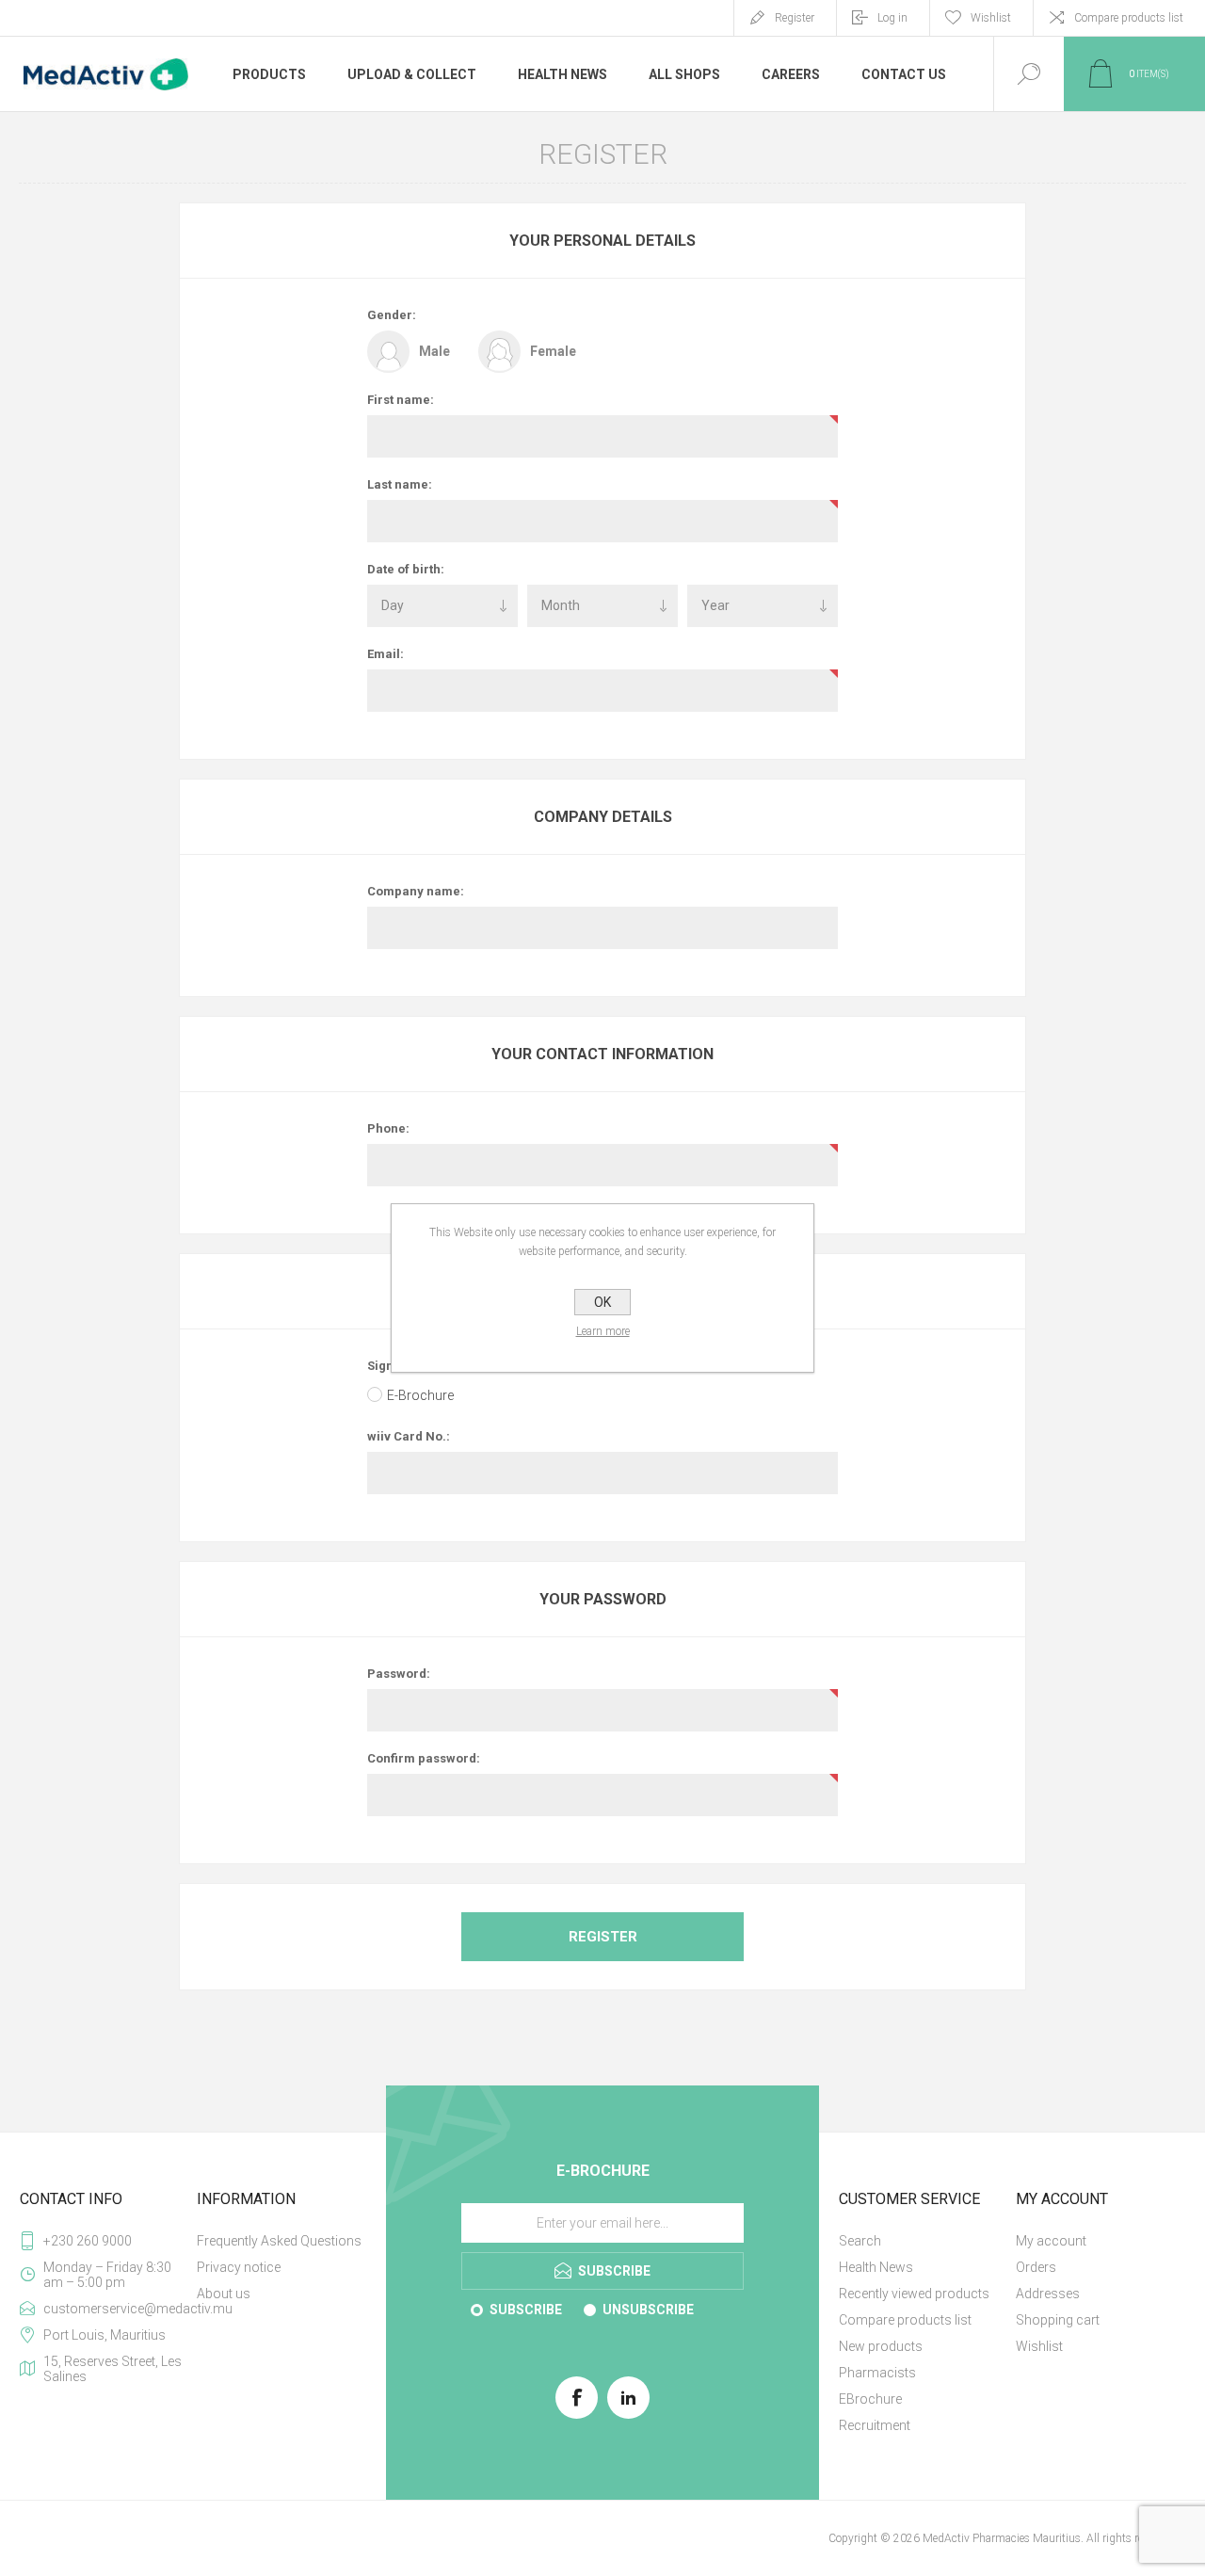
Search (860, 2241)
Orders (1036, 2267)
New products (881, 2346)
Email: (386, 654)
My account (1051, 2241)
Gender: (392, 315)
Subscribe (526, 2310)
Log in (892, 18)
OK (602, 1302)
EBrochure (870, 2399)
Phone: (388, 1128)
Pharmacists (877, 2373)
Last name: (400, 484)
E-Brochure (420, 1395)
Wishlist (1039, 2346)
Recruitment (875, 2425)
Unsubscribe (648, 2310)
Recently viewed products (914, 2294)
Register (795, 18)
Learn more (603, 1331)
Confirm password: (424, 1758)
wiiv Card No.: (409, 1436)
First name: (401, 400)
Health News (876, 2267)
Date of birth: (406, 569)
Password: (399, 1674)
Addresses (1048, 2294)
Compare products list (1129, 18)
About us (224, 2294)
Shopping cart (1058, 2320)
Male (434, 351)
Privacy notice (239, 2267)
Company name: (416, 891)
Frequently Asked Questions (279, 2241)
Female (553, 351)
